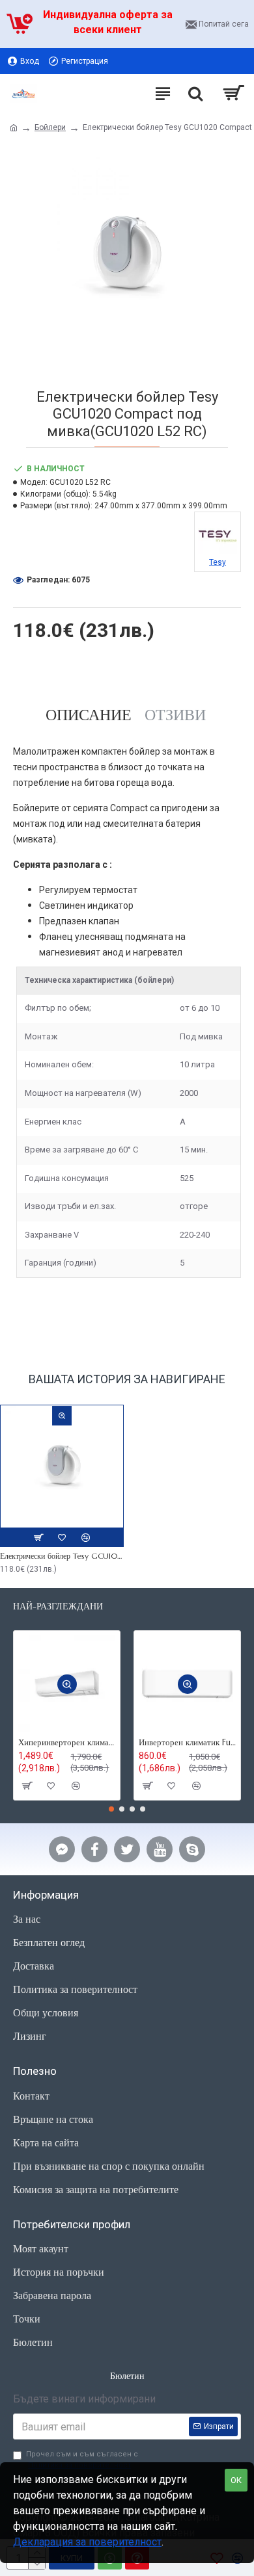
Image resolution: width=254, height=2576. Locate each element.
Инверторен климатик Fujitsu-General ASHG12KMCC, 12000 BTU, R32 (187, 1743)
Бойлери (50, 127)
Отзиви (175, 715)
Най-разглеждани (58, 1607)
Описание (89, 715)
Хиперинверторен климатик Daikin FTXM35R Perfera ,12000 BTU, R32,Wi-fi (67, 1743)
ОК (236, 2480)
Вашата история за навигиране (127, 1379)
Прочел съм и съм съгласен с (82, 2460)
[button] (111, 1809)
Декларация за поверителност (87, 2542)
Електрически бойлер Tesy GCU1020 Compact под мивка (62, 1556)
